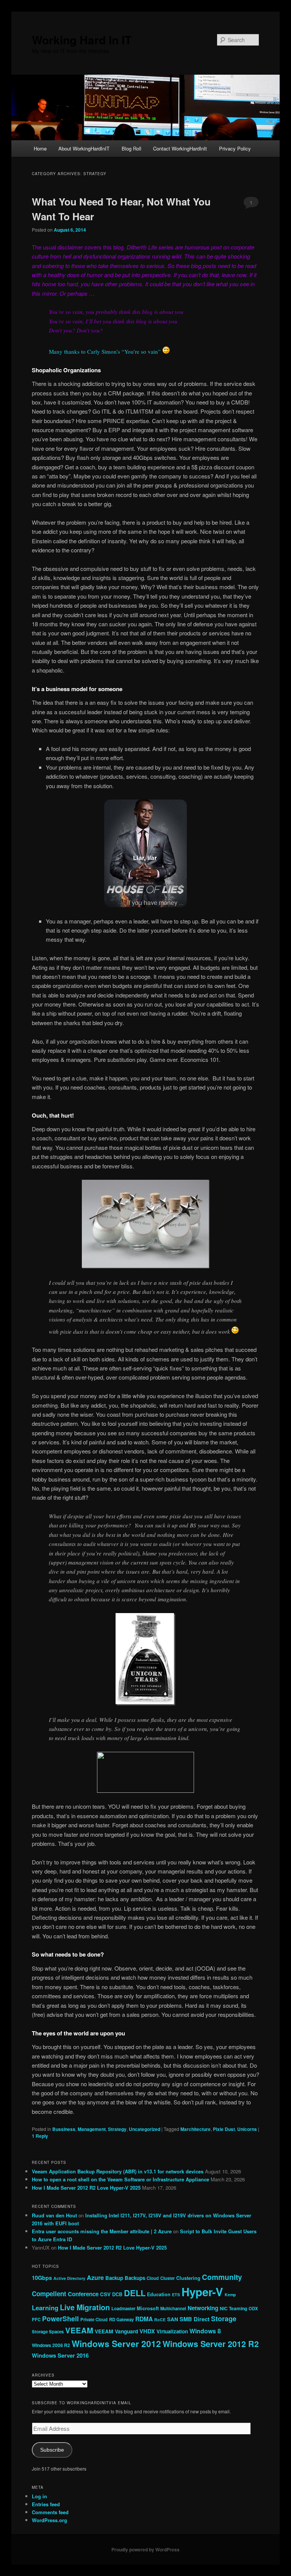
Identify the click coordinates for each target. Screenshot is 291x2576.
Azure (95, 2277)
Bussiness (64, 2129)
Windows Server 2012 (116, 2344)
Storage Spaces (48, 2331)
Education (159, 2294)
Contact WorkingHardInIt (180, 148)
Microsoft (148, 2308)
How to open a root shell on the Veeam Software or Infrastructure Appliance (120, 2179)
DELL (135, 2293)
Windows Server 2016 (60, 2355)
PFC (36, 2319)
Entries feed (46, 2504)
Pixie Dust (224, 2129)
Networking (203, 2308)
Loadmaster (123, 2308)
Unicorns (247, 2129)
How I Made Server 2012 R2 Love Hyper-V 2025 (86, 2188)
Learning (45, 2308)
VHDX (147, 2331)
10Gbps (42, 2278)
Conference (83, 2294)
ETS (176, 2295)
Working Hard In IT (82, 40)
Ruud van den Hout (54, 2215)
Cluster (167, 2278)
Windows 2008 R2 (51, 2345)
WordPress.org (49, 2520)
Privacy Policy (235, 148)
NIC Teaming (233, 2308)
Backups (135, 2278)
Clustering (188, 2278)
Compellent (49, 2294)
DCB (117, 2294)
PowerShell (60, 2319)
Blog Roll (131, 148)
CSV (105, 2294)
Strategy (117, 2129)
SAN (173, 2319)
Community (222, 2277)
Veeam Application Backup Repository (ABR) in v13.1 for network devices (118, 2171)
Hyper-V (202, 2292)
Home (40, 148)
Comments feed (50, 2512)
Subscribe (52, 2450)
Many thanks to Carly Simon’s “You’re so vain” (105, 351)
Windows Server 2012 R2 (211, 2344)
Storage (224, 2319)
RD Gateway (121, 2319)
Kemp (230, 2295)
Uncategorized (145, 2129)
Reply (40, 2136)
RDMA (144, 2319)
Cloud (153, 2278)
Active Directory (69, 2278)
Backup (114, 2278)
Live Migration (85, 2307)
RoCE (160, 2320)
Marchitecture (196, 2129)
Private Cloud (94, 2319)
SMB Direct (195, 2319)
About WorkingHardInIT (84, 148)
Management (92, 2129)
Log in (39, 2496)
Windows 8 (205, 2331)
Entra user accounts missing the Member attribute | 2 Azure (102, 2231)
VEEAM (79, 2330)
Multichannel (173, 2308)
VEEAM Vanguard (116, 2331)
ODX (253, 2308)
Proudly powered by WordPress (145, 2549)
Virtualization (172, 2331)
